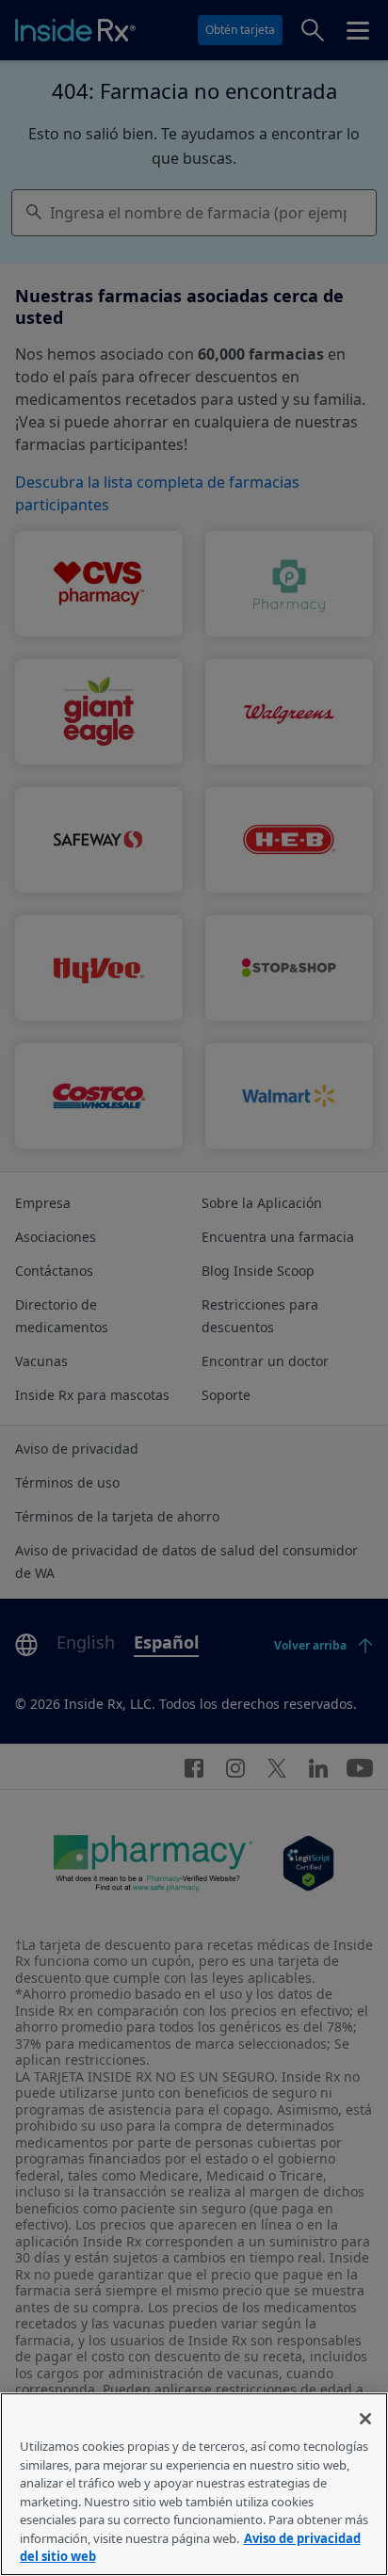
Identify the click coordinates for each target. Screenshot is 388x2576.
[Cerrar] (365, 2419)
